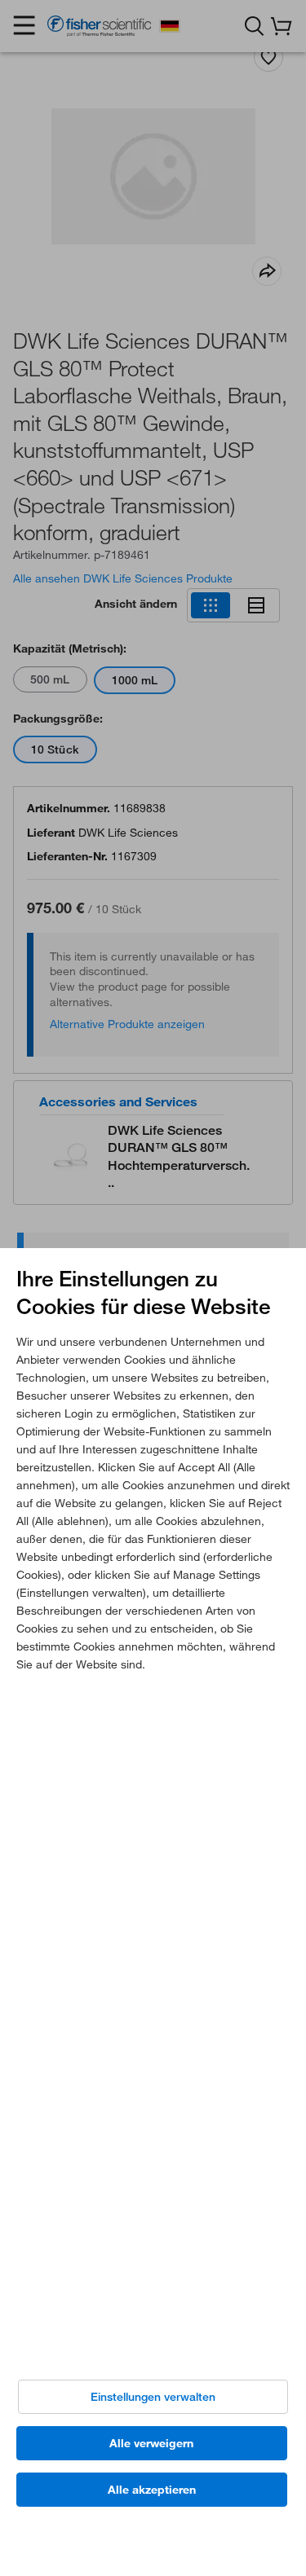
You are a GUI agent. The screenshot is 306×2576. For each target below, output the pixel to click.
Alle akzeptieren (152, 2490)
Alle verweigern (151, 2443)
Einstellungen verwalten (153, 2397)
